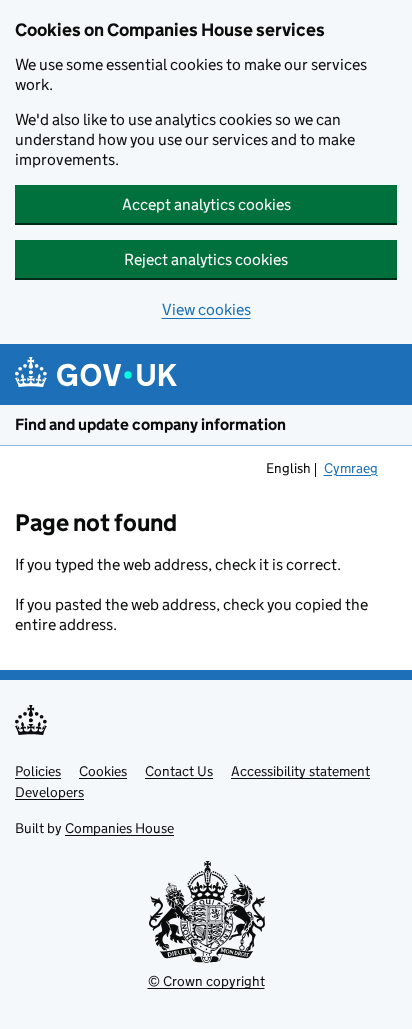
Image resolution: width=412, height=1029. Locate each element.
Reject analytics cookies (206, 259)
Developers (49, 792)
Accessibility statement (300, 771)
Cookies (103, 771)
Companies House (119, 828)
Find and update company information (150, 424)
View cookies (206, 309)
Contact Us (179, 771)
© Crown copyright (206, 981)
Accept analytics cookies (206, 204)
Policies (38, 771)
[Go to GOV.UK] (96, 374)
